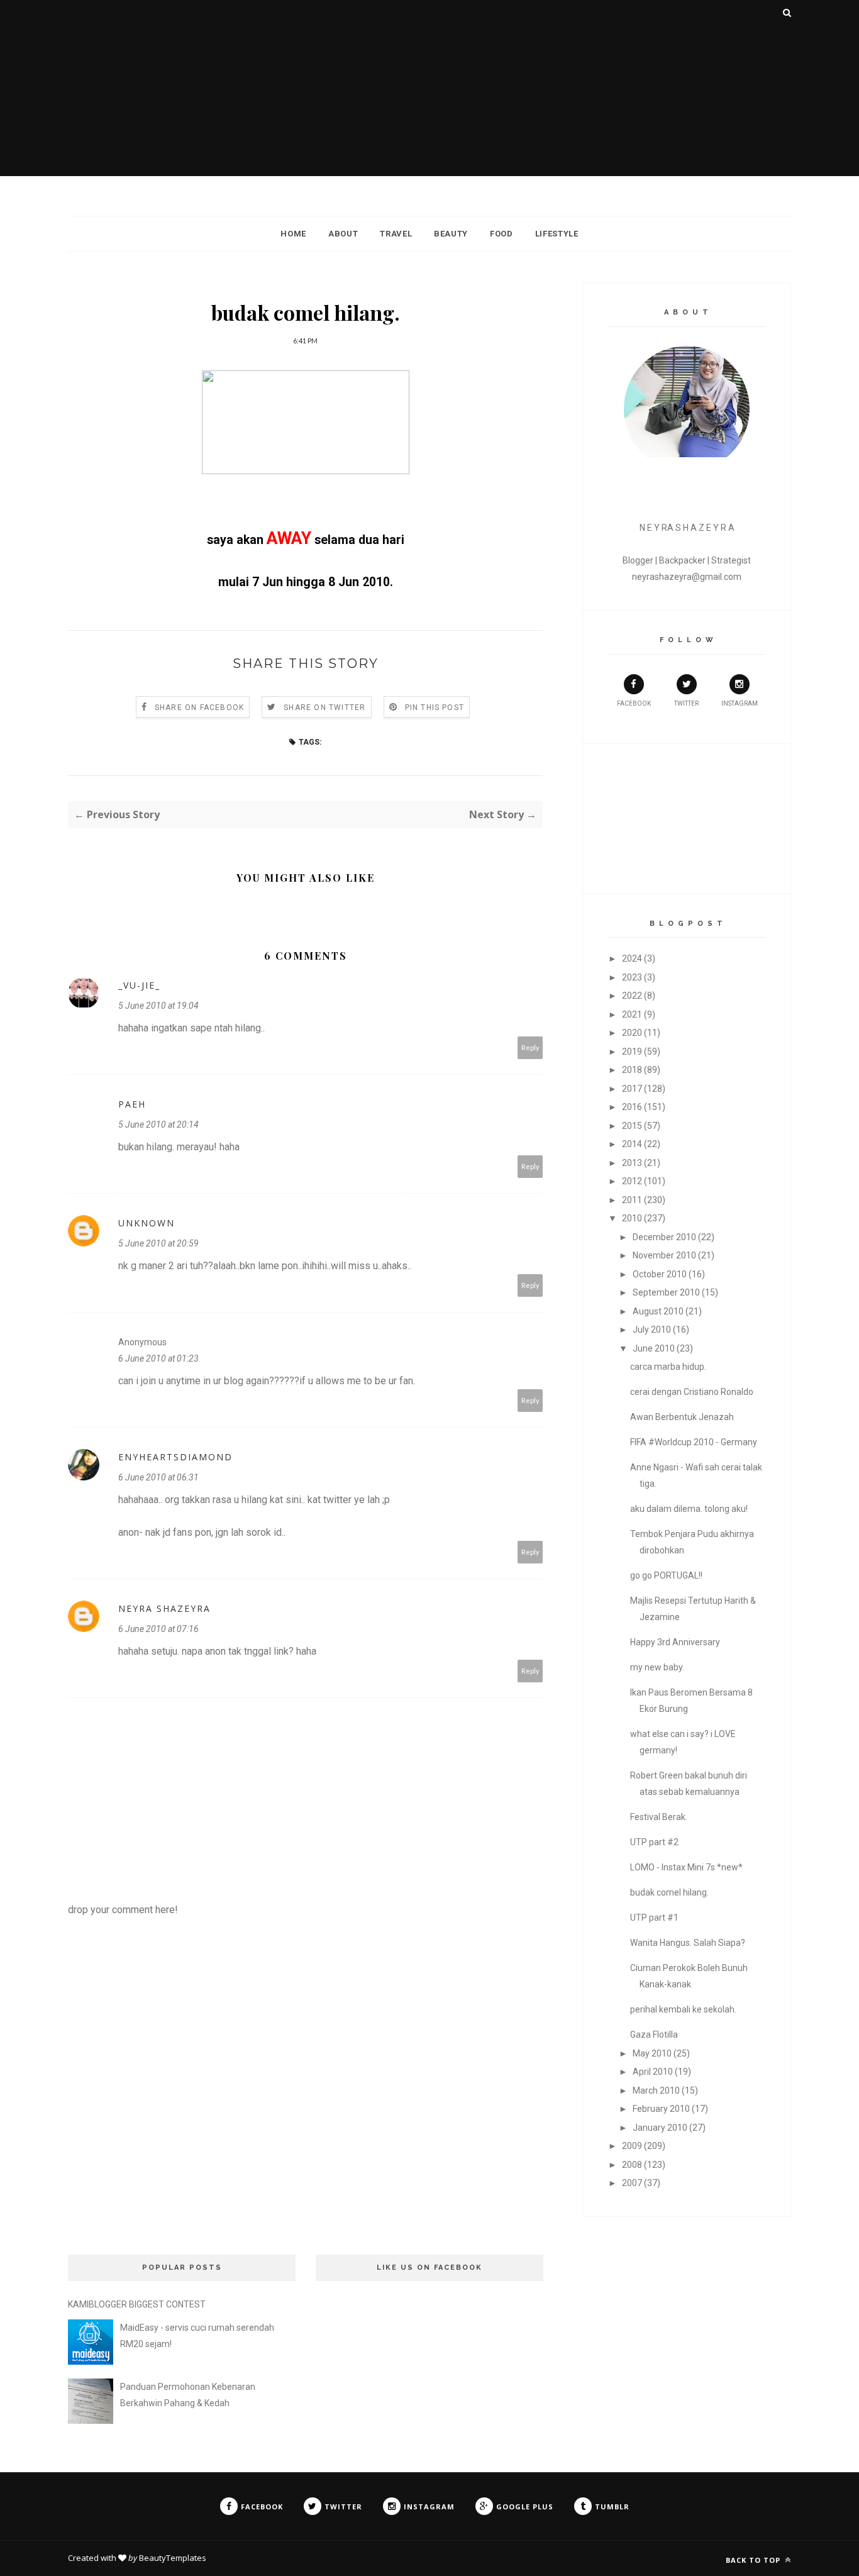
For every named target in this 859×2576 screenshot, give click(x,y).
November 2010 (664, 1255)
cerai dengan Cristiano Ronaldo (692, 1392)
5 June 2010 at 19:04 (158, 1006)
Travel (396, 234)
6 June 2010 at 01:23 (158, 1358)
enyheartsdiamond (175, 1457)
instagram (740, 703)
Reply (530, 1047)
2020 (632, 1033)
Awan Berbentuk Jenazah (682, 1417)
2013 (632, 1163)
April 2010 (653, 2072)
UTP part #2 (654, 1842)
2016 (632, 1107)
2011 (632, 1200)
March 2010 (656, 2090)
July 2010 (652, 1330)
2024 (632, 958)
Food (502, 234)
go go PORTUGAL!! (666, 1575)
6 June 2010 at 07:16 (158, 1629)
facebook (634, 703)
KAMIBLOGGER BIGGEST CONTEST (137, 2304)
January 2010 (660, 2128)
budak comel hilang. (669, 1892)
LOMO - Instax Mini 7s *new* (686, 1867)
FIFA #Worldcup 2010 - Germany (694, 1442)
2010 (632, 1218)
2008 (632, 2165)
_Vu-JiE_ (139, 985)
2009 (632, 2146)
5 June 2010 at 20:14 (158, 1124)
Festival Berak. (659, 1817)
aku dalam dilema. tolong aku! (689, 1509)
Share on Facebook (199, 708)
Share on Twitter (324, 708)
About (343, 234)
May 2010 (652, 2053)
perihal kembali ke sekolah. (683, 2009)
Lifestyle (557, 234)
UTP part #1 (654, 1918)
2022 (632, 996)
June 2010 (654, 1348)
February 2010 (661, 2109)
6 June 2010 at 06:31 (158, 1477)
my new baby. (657, 1667)
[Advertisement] (429, 88)
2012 (632, 1181)
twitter (686, 703)
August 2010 (658, 1311)
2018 (632, 1070)
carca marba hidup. (668, 1367)
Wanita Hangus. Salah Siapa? (688, 1943)
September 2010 (666, 1292)
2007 (632, 2183)
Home (293, 234)
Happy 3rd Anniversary (675, 1642)
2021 (632, 1014)
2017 (632, 1089)
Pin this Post (435, 708)
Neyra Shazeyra (164, 1608)
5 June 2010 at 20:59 (158, 1243)
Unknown (147, 1223)
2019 (632, 1052)
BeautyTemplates (173, 2558)
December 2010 (664, 1237)
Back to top (754, 2560)
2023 (632, 977)
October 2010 (660, 1274)
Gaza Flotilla (654, 2035)
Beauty (451, 234)
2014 (632, 1144)
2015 (632, 1126)
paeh (132, 1104)
